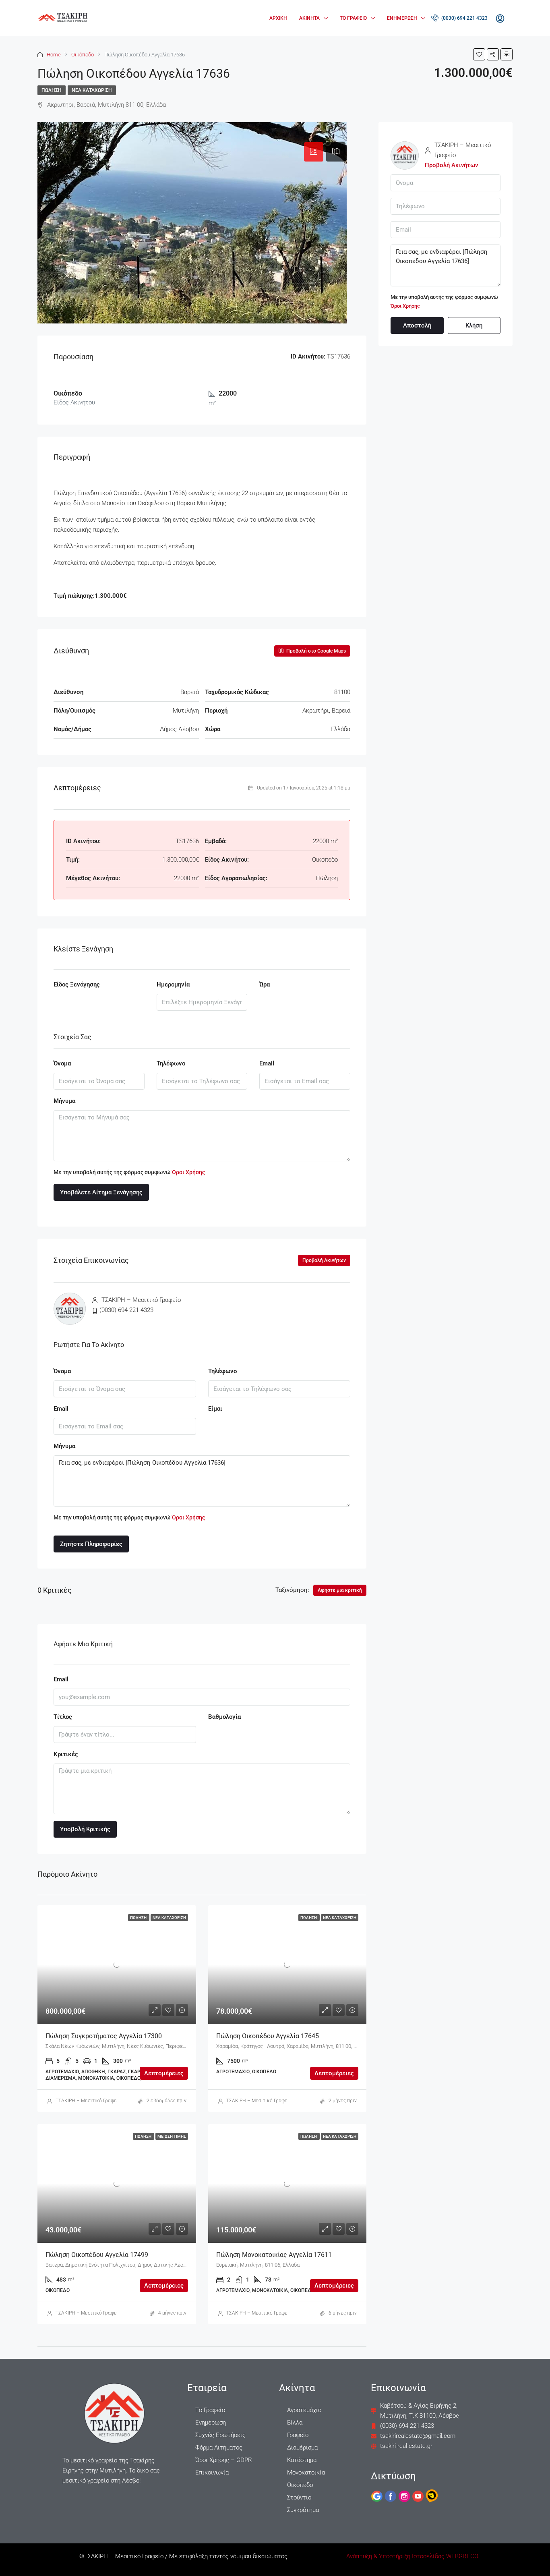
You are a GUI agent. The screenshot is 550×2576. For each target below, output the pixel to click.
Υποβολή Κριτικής (85, 1829)
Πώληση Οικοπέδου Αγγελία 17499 (97, 2255)
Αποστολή (417, 325)
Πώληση (52, 90)
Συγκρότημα (303, 2510)
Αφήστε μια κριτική (340, 1590)
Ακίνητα (309, 18)
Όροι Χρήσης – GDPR (224, 2460)
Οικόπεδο (83, 55)
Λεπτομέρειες (164, 2073)
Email (267, 1063)
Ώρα (265, 984)
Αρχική (278, 18)
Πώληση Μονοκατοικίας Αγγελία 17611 (274, 2255)
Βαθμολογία (224, 1717)
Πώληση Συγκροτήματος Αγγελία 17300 (104, 2036)
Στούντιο (299, 2497)
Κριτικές (66, 1754)
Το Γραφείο (353, 18)
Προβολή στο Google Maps (315, 651)
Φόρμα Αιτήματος (219, 2448)
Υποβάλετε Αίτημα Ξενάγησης (101, 1192)
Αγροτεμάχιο (304, 2410)
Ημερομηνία (173, 984)
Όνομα (62, 1063)
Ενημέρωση (402, 18)
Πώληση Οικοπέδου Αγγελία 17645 (268, 2036)
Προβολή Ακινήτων (324, 1260)
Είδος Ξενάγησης (77, 984)
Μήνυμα (64, 1101)
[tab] (314, 152)
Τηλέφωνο (171, 1063)
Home (54, 55)
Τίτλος (63, 1717)
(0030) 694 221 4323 (464, 18)
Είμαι (215, 1409)
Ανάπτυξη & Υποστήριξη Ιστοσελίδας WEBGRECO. (413, 2556)
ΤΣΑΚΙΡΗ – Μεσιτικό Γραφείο (88, 2101)
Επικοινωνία (212, 2472)
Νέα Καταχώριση (92, 90)
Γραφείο (298, 2435)
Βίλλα (295, 2423)
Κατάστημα (302, 2460)
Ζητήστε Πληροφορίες (91, 1544)
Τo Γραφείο (210, 2410)
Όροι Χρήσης (188, 1172)
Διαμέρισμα (302, 2448)
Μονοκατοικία (306, 2472)
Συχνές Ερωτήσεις (220, 2435)
